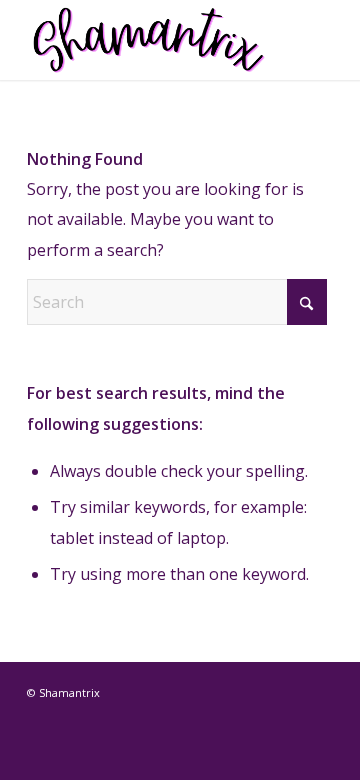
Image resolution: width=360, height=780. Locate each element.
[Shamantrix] (149, 40)
